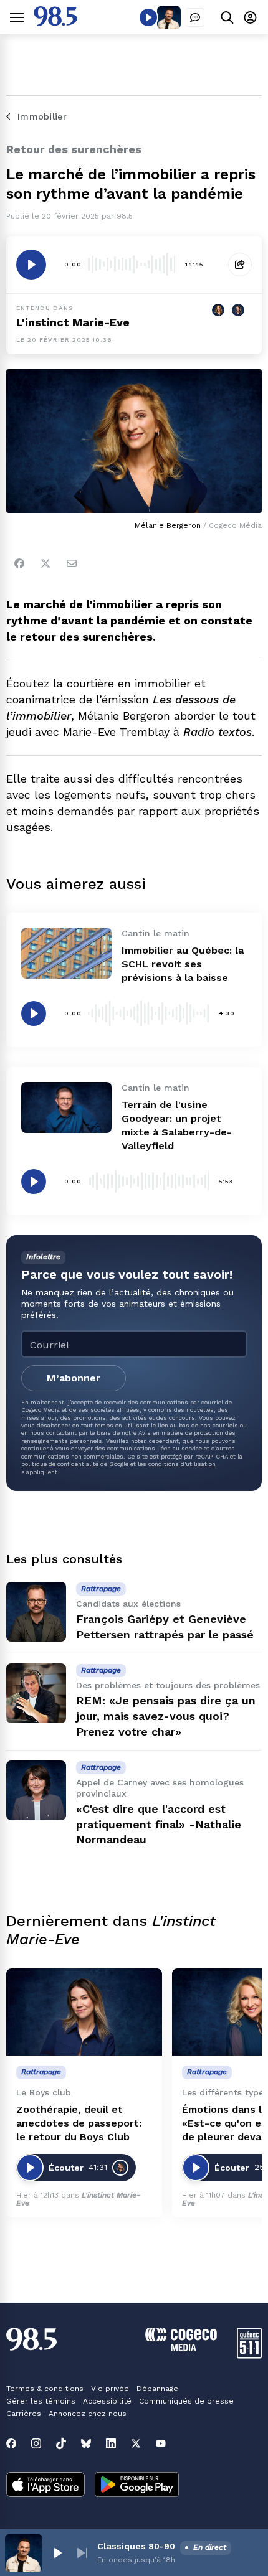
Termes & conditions (45, 2389)
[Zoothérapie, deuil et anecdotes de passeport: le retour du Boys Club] (84, 2012)
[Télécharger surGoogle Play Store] (137, 2486)
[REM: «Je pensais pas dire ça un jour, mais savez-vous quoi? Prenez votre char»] (36, 1693)
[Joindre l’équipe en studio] (195, 17)
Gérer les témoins (41, 2401)
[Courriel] (72, 563)
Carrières (24, 2414)
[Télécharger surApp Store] (45, 2486)
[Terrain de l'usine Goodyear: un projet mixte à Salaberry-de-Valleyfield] (66, 1107)
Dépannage (157, 2389)
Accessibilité (107, 2401)
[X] (136, 2443)
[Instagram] (36, 2443)
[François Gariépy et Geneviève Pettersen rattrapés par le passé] (36, 1612)
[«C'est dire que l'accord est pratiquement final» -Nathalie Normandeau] (36, 1790)
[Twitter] (45, 563)
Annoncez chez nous (88, 2414)
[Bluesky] (86, 2443)
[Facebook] (19, 563)
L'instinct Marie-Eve (73, 322)
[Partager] (240, 265)
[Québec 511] (249, 2355)
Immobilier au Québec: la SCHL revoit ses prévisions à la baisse (183, 964)
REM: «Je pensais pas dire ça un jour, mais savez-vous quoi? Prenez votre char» (166, 1716)
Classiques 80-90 (136, 2546)
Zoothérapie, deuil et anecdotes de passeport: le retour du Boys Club (79, 2123)
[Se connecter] (250, 17)
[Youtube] (161, 2443)
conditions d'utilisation (182, 1464)
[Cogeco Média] (181, 2348)
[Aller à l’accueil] (55, 23)
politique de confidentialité (60, 1464)
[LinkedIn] (111, 2443)
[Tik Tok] (61, 2443)
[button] (57, 2553)
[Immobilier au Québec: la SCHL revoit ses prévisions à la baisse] (66, 953)
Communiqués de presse (186, 2401)
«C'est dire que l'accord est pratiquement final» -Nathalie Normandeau (159, 1824)
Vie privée (110, 2389)
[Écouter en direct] (148, 17)
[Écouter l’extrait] (31, 265)
